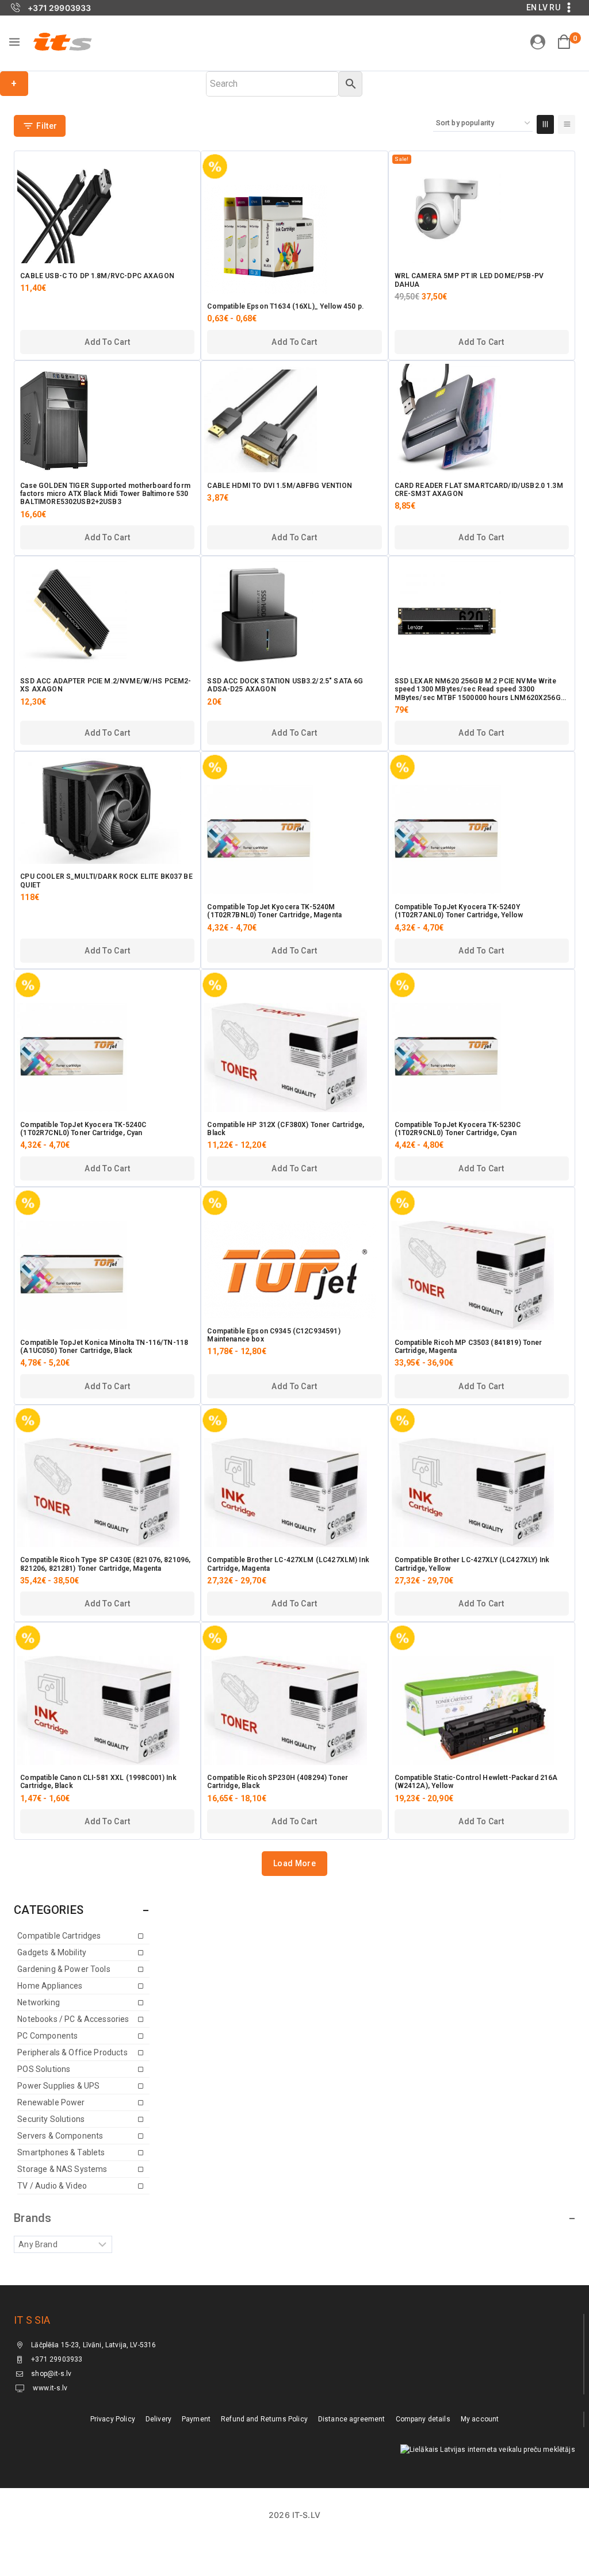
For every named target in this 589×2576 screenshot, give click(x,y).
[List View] (567, 124)
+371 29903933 (57, 2359)
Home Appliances (50, 1986)
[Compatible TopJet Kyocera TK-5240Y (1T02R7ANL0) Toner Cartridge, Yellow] (482, 840)
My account (480, 2419)
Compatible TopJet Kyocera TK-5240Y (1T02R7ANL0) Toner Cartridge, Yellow (459, 911)
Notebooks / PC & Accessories (73, 2019)
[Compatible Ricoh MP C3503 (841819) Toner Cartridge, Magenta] (482, 1275)
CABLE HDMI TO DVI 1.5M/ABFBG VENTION (279, 486)
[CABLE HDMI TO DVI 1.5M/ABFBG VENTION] (294, 418)
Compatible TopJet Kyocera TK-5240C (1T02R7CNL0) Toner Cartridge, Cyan (83, 1129)
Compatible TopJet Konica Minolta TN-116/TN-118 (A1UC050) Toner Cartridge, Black (104, 1347)
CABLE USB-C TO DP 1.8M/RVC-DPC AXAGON (97, 276)
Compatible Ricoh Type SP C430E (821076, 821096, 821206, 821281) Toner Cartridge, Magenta (105, 1564)
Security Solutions (51, 2119)
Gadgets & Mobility (52, 1952)
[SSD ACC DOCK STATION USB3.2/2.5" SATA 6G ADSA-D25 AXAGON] (294, 614)
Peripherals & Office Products (72, 2052)
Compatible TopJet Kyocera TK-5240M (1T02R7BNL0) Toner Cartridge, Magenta (274, 911)
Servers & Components (60, 2136)
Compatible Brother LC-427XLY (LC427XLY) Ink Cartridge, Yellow (472, 1564)
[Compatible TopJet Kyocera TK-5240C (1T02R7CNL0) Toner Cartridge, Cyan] (107, 1058)
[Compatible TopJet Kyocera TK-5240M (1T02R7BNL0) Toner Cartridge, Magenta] (294, 840)
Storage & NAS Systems (62, 2169)
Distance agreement (352, 2419)
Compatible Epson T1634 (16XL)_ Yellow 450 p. (285, 306)
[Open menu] (14, 42)
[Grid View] (545, 124)
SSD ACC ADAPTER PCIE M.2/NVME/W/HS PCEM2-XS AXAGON (106, 685)
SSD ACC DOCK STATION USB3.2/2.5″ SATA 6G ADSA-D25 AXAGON (285, 685)
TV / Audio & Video (52, 2186)
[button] (107, 342)
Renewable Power (51, 2102)
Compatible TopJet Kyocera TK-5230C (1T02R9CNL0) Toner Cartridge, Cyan (458, 1129)
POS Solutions (44, 2069)
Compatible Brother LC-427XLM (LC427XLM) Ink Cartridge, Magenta (288, 1564)
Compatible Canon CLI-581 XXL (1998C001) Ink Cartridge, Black (98, 1782)
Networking (39, 2002)
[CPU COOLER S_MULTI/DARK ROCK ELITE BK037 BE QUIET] (107, 809)
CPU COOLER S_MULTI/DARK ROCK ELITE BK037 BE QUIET (106, 881)
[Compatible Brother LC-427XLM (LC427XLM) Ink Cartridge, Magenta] (294, 1493)
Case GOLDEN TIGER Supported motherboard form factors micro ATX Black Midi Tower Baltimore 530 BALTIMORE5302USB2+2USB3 (105, 494)
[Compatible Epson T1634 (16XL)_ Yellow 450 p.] (294, 239)
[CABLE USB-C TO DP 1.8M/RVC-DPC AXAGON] (107, 209)
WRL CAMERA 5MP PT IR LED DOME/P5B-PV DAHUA (469, 280)
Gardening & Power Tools (64, 1969)
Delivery (158, 2419)
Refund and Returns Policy (264, 2419)
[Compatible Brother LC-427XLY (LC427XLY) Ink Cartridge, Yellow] (482, 1493)
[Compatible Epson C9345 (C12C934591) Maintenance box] (294, 1270)
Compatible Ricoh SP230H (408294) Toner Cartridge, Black (278, 1782)
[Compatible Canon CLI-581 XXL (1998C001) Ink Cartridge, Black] (107, 1710)
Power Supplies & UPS (58, 2086)
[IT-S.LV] (62, 41)
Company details (423, 2419)
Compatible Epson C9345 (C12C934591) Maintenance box (274, 1335)
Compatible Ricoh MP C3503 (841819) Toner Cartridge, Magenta (468, 1347)
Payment (196, 2419)
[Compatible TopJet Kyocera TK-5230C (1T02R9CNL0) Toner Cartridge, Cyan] (482, 1058)
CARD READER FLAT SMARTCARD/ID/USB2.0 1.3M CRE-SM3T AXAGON (479, 490)
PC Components (47, 2036)
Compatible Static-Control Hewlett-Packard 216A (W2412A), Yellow (476, 1782)
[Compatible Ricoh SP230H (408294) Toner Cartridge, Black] (294, 1710)
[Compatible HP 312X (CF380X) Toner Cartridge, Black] (294, 1058)
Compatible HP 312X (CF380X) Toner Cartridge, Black (286, 1129)
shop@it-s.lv (51, 2374)
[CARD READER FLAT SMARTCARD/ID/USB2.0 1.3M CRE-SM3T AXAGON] (482, 418)
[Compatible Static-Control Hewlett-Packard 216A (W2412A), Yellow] (482, 1710)
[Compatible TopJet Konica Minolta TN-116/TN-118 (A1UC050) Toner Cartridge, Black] (107, 1275)
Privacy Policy (113, 2419)
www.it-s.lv (49, 2388)
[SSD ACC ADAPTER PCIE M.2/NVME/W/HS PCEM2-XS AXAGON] (107, 614)
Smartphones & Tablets (61, 2152)
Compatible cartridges (59, 1936)
